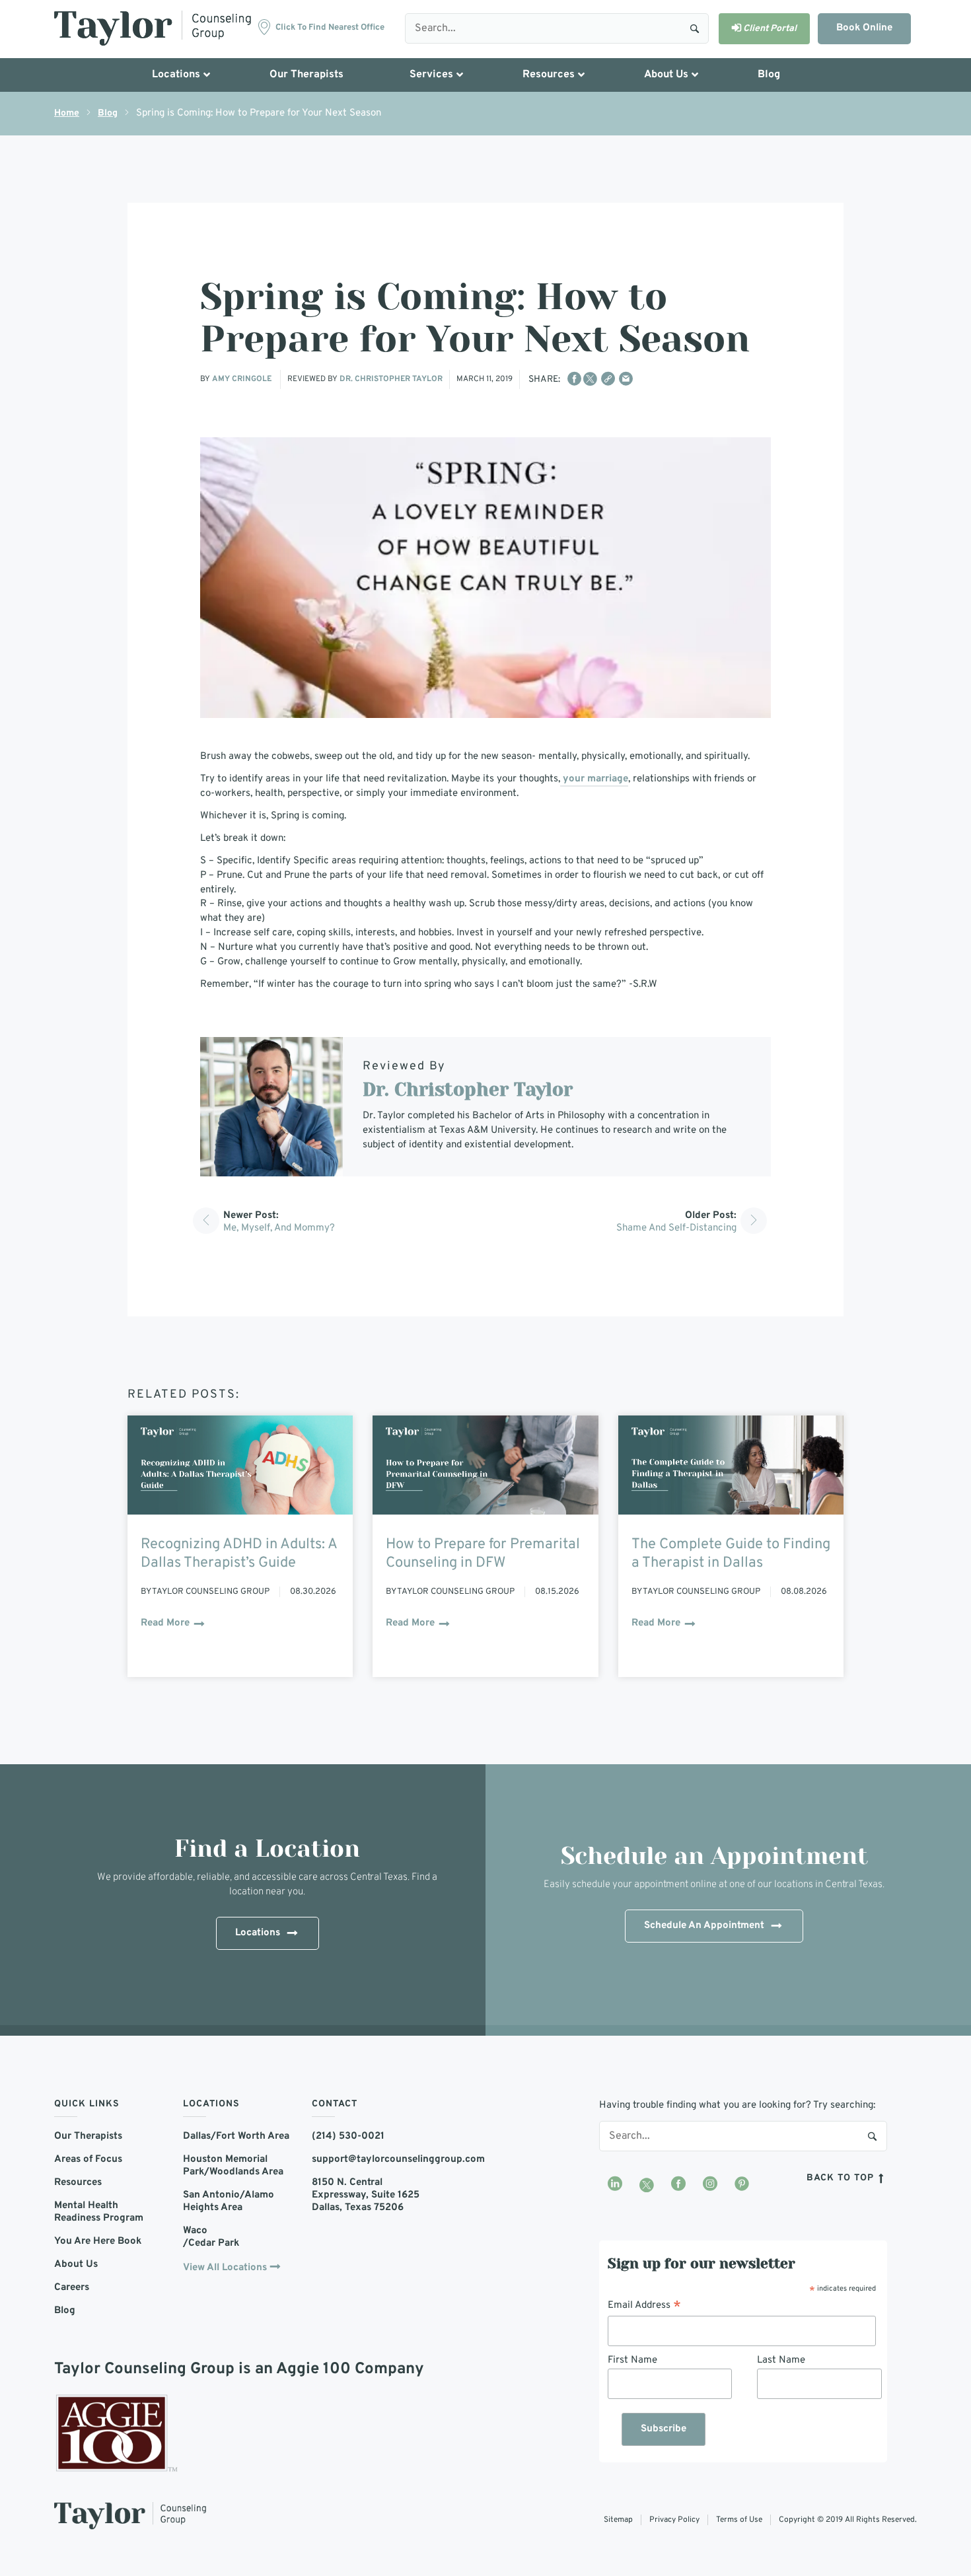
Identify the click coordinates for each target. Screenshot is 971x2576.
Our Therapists (88, 2136)
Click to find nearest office (330, 28)
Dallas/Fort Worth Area (236, 2136)
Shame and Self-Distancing (676, 1228)
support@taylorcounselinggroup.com (366, 2160)
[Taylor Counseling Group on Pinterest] (742, 2185)
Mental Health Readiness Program (99, 2212)
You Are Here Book (98, 2241)
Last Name (781, 2360)
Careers (72, 2288)
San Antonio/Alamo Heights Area (229, 2201)
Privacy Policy (674, 2520)
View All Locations (225, 2268)
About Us (76, 2265)
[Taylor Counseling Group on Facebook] (678, 2185)
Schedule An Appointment (704, 1926)
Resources (78, 2183)
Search (695, 28)
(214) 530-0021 (348, 2136)
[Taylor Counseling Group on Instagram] (710, 2185)
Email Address (644, 2306)
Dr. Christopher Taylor (391, 379)
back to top (842, 2178)
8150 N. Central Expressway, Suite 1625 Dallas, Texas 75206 (366, 2195)
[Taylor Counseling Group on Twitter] (647, 2185)
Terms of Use (739, 2520)
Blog (108, 113)
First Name (632, 2360)
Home (67, 113)
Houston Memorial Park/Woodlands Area (233, 2166)
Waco (195, 2231)
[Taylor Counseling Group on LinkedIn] (615, 2185)
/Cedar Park (211, 2243)
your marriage (594, 779)
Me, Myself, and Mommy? (279, 1228)
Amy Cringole (243, 379)
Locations (258, 1933)
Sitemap (618, 2520)
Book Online (864, 28)
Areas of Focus (88, 2160)
